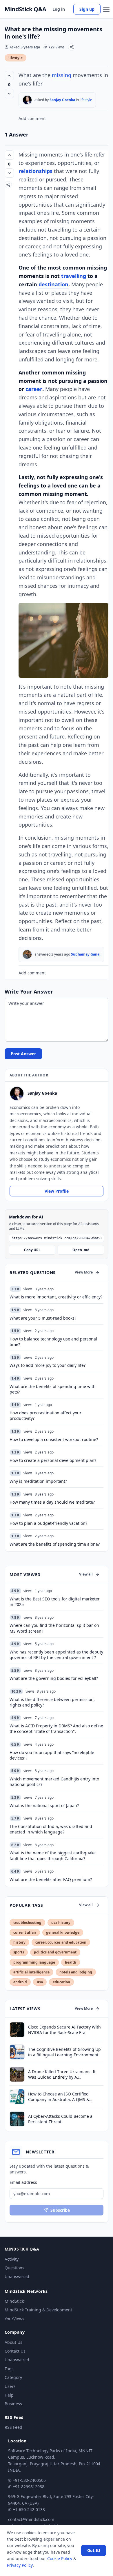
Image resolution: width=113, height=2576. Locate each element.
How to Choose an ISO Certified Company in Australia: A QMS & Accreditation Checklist (59, 2097)
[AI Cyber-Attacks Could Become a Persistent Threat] (17, 2119)
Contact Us (15, 2351)
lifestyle (16, 58)
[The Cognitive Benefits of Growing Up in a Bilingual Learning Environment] (17, 2052)
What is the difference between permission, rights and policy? (52, 1702)
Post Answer (23, 1054)
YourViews (14, 2319)
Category (13, 2377)
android (20, 1982)
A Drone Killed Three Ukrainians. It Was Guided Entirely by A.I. (62, 2074)
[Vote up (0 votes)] (9, 76)
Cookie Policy (60, 2558)
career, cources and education (61, 1942)
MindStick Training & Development (38, 2310)
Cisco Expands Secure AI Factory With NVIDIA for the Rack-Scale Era (64, 2030)
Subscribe (60, 2210)
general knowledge (63, 1932)
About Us (13, 2342)
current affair (25, 1932)
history (19, 1942)
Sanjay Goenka (62, 100)
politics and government (55, 1952)
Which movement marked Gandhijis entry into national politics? (54, 1782)
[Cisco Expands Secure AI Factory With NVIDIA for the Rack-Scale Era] (17, 2030)
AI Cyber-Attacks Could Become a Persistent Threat (60, 2119)
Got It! (94, 2550)
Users (10, 2386)
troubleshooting (27, 1923)
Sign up (87, 9)
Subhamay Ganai (86, 954)
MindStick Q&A (25, 9)
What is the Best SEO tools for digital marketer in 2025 (55, 1602)
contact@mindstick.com (31, 2519)
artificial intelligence (31, 1972)
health (71, 1962)
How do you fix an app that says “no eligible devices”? (52, 1755)
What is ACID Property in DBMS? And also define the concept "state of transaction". (56, 1729)
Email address (23, 2182)
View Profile (57, 1191)
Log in (59, 9)
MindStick (14, 2301)
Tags (9, 2369)
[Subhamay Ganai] (27, 954)
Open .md (81, 1250)
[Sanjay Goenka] (27, 100)
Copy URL (32, 1250)
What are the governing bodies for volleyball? (54, 1678)
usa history (61, 1923)
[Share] (72, 47)
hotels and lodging (76, 1972)
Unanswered (17, 2276)
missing (62, 75)
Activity (12, 2259)
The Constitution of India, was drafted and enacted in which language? (51, 1829)
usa (40, 1982)
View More (84, 1272)
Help (9, 2395)
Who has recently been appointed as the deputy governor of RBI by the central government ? (56, 1655)
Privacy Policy (20, 2565)
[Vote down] (9, 94)
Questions (14, 2268)
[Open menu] (106, 9)
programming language (34, 1962)
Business (13, 2404)
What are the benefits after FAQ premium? (51, 1879)
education (61, 1982)
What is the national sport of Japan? (44, 1805)
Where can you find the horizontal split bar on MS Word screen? (54, 1628)
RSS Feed (13, 2427)
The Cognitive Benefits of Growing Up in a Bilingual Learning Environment (64, 2052)
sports (19, 1952)
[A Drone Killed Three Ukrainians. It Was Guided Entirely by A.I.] (17, 2074)
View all (86, 1574)
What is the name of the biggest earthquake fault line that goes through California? (53, 1855)
